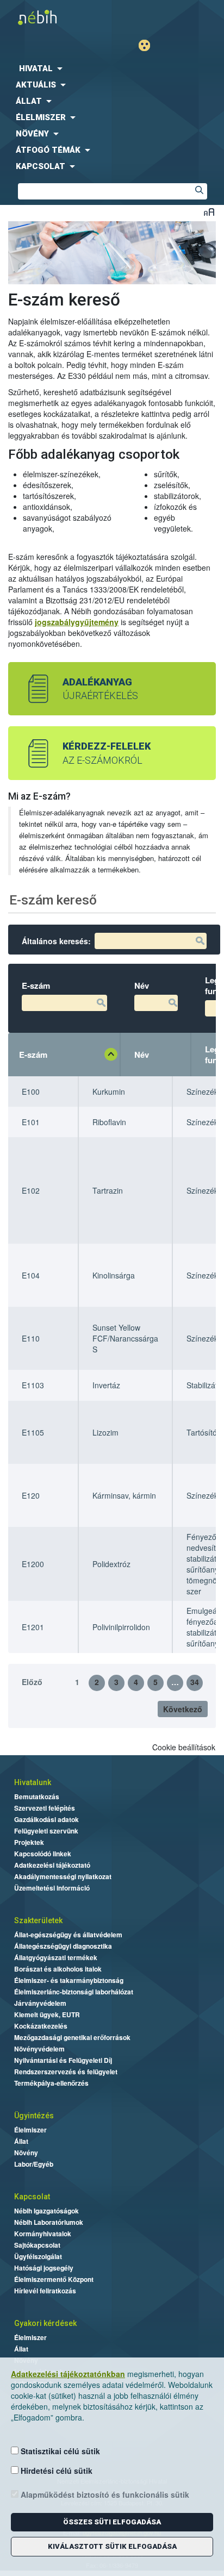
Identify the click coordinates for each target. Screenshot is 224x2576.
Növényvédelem (39, 2049)
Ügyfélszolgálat (38, 2256)
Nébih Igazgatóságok (46, 2211)
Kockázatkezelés (41, 2026)
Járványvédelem (40, 2003)
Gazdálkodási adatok (46, 1819)
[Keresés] (199, 191)
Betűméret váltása (209, 212)
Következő (183, 1709)
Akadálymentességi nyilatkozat (63, 1876)
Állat (21, 2141)
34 (195, 1682)
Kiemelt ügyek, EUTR (47, 2014)
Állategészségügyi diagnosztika (63, 1946)
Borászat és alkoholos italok (58, 1969)
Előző (32, 1682)
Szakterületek (38, 1920)
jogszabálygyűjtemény (77, 622)
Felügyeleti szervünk (46, 1831)
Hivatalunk (33, 1782)
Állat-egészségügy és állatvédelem (68, 1935)
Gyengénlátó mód (149, 45)
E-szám (33, 1055)
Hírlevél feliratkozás (45, 2291)
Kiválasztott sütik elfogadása (112, 2546)
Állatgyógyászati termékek (56, 1957)
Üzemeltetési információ (52, 1888)
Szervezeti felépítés (45, 1808)
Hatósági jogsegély (44, 2268)
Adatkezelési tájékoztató (52, 1865)
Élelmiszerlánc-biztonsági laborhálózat (74, 1992)
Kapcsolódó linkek (43, 1854)
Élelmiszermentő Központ (54, 2279)
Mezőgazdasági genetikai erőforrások (72, 2037)
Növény (26, 2153)
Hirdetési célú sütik (55, 2471)
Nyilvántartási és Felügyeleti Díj (63, 2060)
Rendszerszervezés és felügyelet (66, 2072)
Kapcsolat (32, 2197)
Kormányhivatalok (43, 2234)
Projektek (29, 1842)
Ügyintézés (34, 2116)
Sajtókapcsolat (37, 2245)
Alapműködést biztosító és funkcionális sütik (104, 2494)
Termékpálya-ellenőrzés (51, 2083)
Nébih (59, 17)
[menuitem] (112, 68)
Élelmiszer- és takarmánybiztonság (69, 1980)
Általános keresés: (56, 941)
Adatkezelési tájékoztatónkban (68, 2374)
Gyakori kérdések (45, 2323)
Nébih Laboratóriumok (49, 2222)
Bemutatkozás (37, 1797)
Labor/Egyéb (34, 2164)
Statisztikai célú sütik (59, 2451)
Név (142, 1055)
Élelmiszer (30, 2130)
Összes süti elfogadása (112, 2522)
